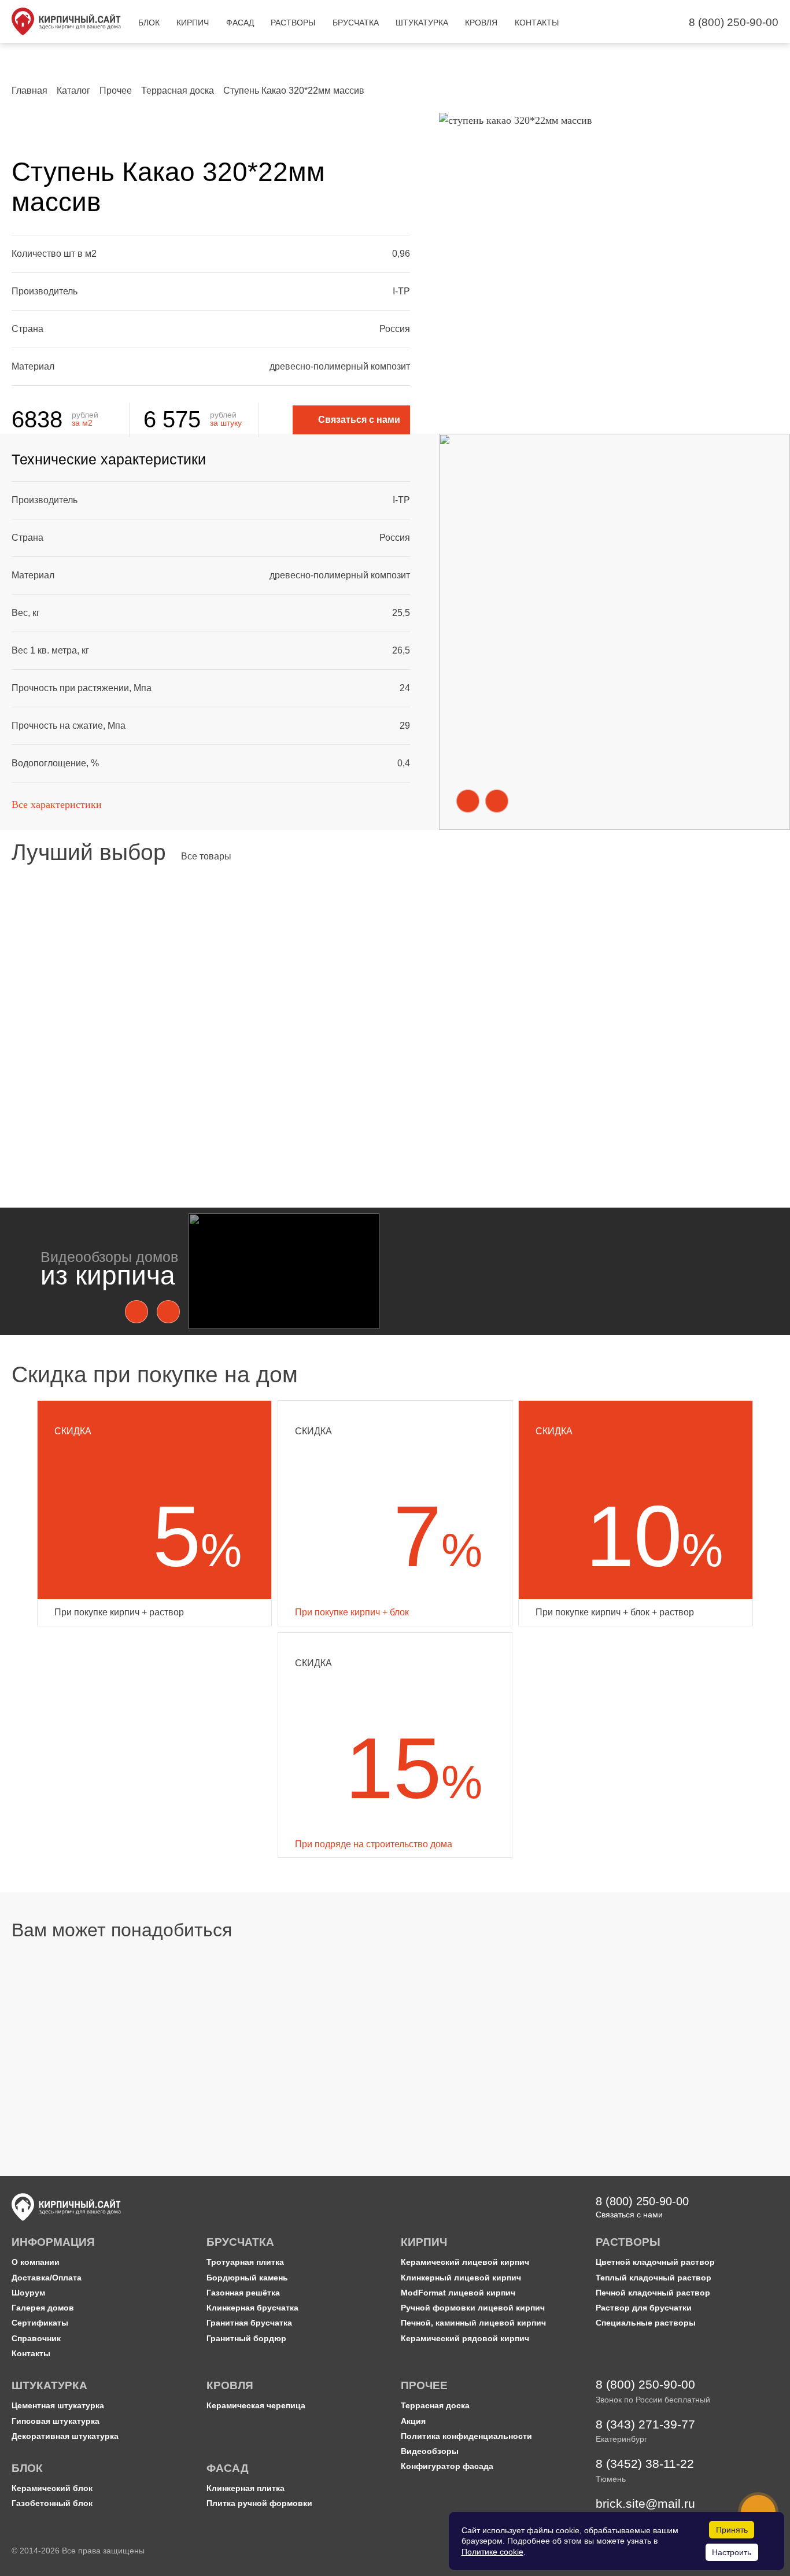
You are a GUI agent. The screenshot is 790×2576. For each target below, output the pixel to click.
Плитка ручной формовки (259, 2503)
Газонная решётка (243, 2293)
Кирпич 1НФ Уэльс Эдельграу (544, 1084)
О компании (36, 2262)
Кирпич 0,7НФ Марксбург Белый (93, 1084)
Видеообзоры (430, 2451)
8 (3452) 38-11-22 (645, 2464)
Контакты (31, 2354)
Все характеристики (57, 804)
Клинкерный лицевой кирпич (461, 2278)
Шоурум (28, 2293)
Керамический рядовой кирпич (465, 2339)
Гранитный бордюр (246, 2339)
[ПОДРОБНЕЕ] (123, 968)
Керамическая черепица (256, 2406)
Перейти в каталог (63, 2060)
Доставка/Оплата (47, 2278)
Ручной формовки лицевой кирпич (473, 2308)
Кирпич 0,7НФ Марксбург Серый (322, 1084)
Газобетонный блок (52, 2503)
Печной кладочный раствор (653, 2293)
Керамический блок (52, 2488)
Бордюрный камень (247, 2278)
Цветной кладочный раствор (472, 2033)
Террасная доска (435, 2406)
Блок (46, 2033)
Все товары (206, 856)
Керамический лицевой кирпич (465, 2262)
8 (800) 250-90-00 (734, 22)
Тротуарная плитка (245, 2262)
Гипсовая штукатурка (56, 2421)
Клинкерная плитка (246, 2488)
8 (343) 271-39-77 (645, 2425)
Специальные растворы (646, 2323)
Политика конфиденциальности (466, 2436)
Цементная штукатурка (58, 2406)
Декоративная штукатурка (65, 2436)
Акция (413, 2421)
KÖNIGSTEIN (52, 1071)
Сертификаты (40, 2323)
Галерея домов (43, 2308)
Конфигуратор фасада (447, 2466)
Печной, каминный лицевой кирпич (473, 2323)
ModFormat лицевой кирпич (458, 2293)
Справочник (36, 2339)
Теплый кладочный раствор (654, 2278)
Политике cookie (492, 2552)
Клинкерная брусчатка (252, 2308)
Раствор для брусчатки (644, 2308)
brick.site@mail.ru (645, 2504)
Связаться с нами (629, 2215)
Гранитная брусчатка (249, 2323)
